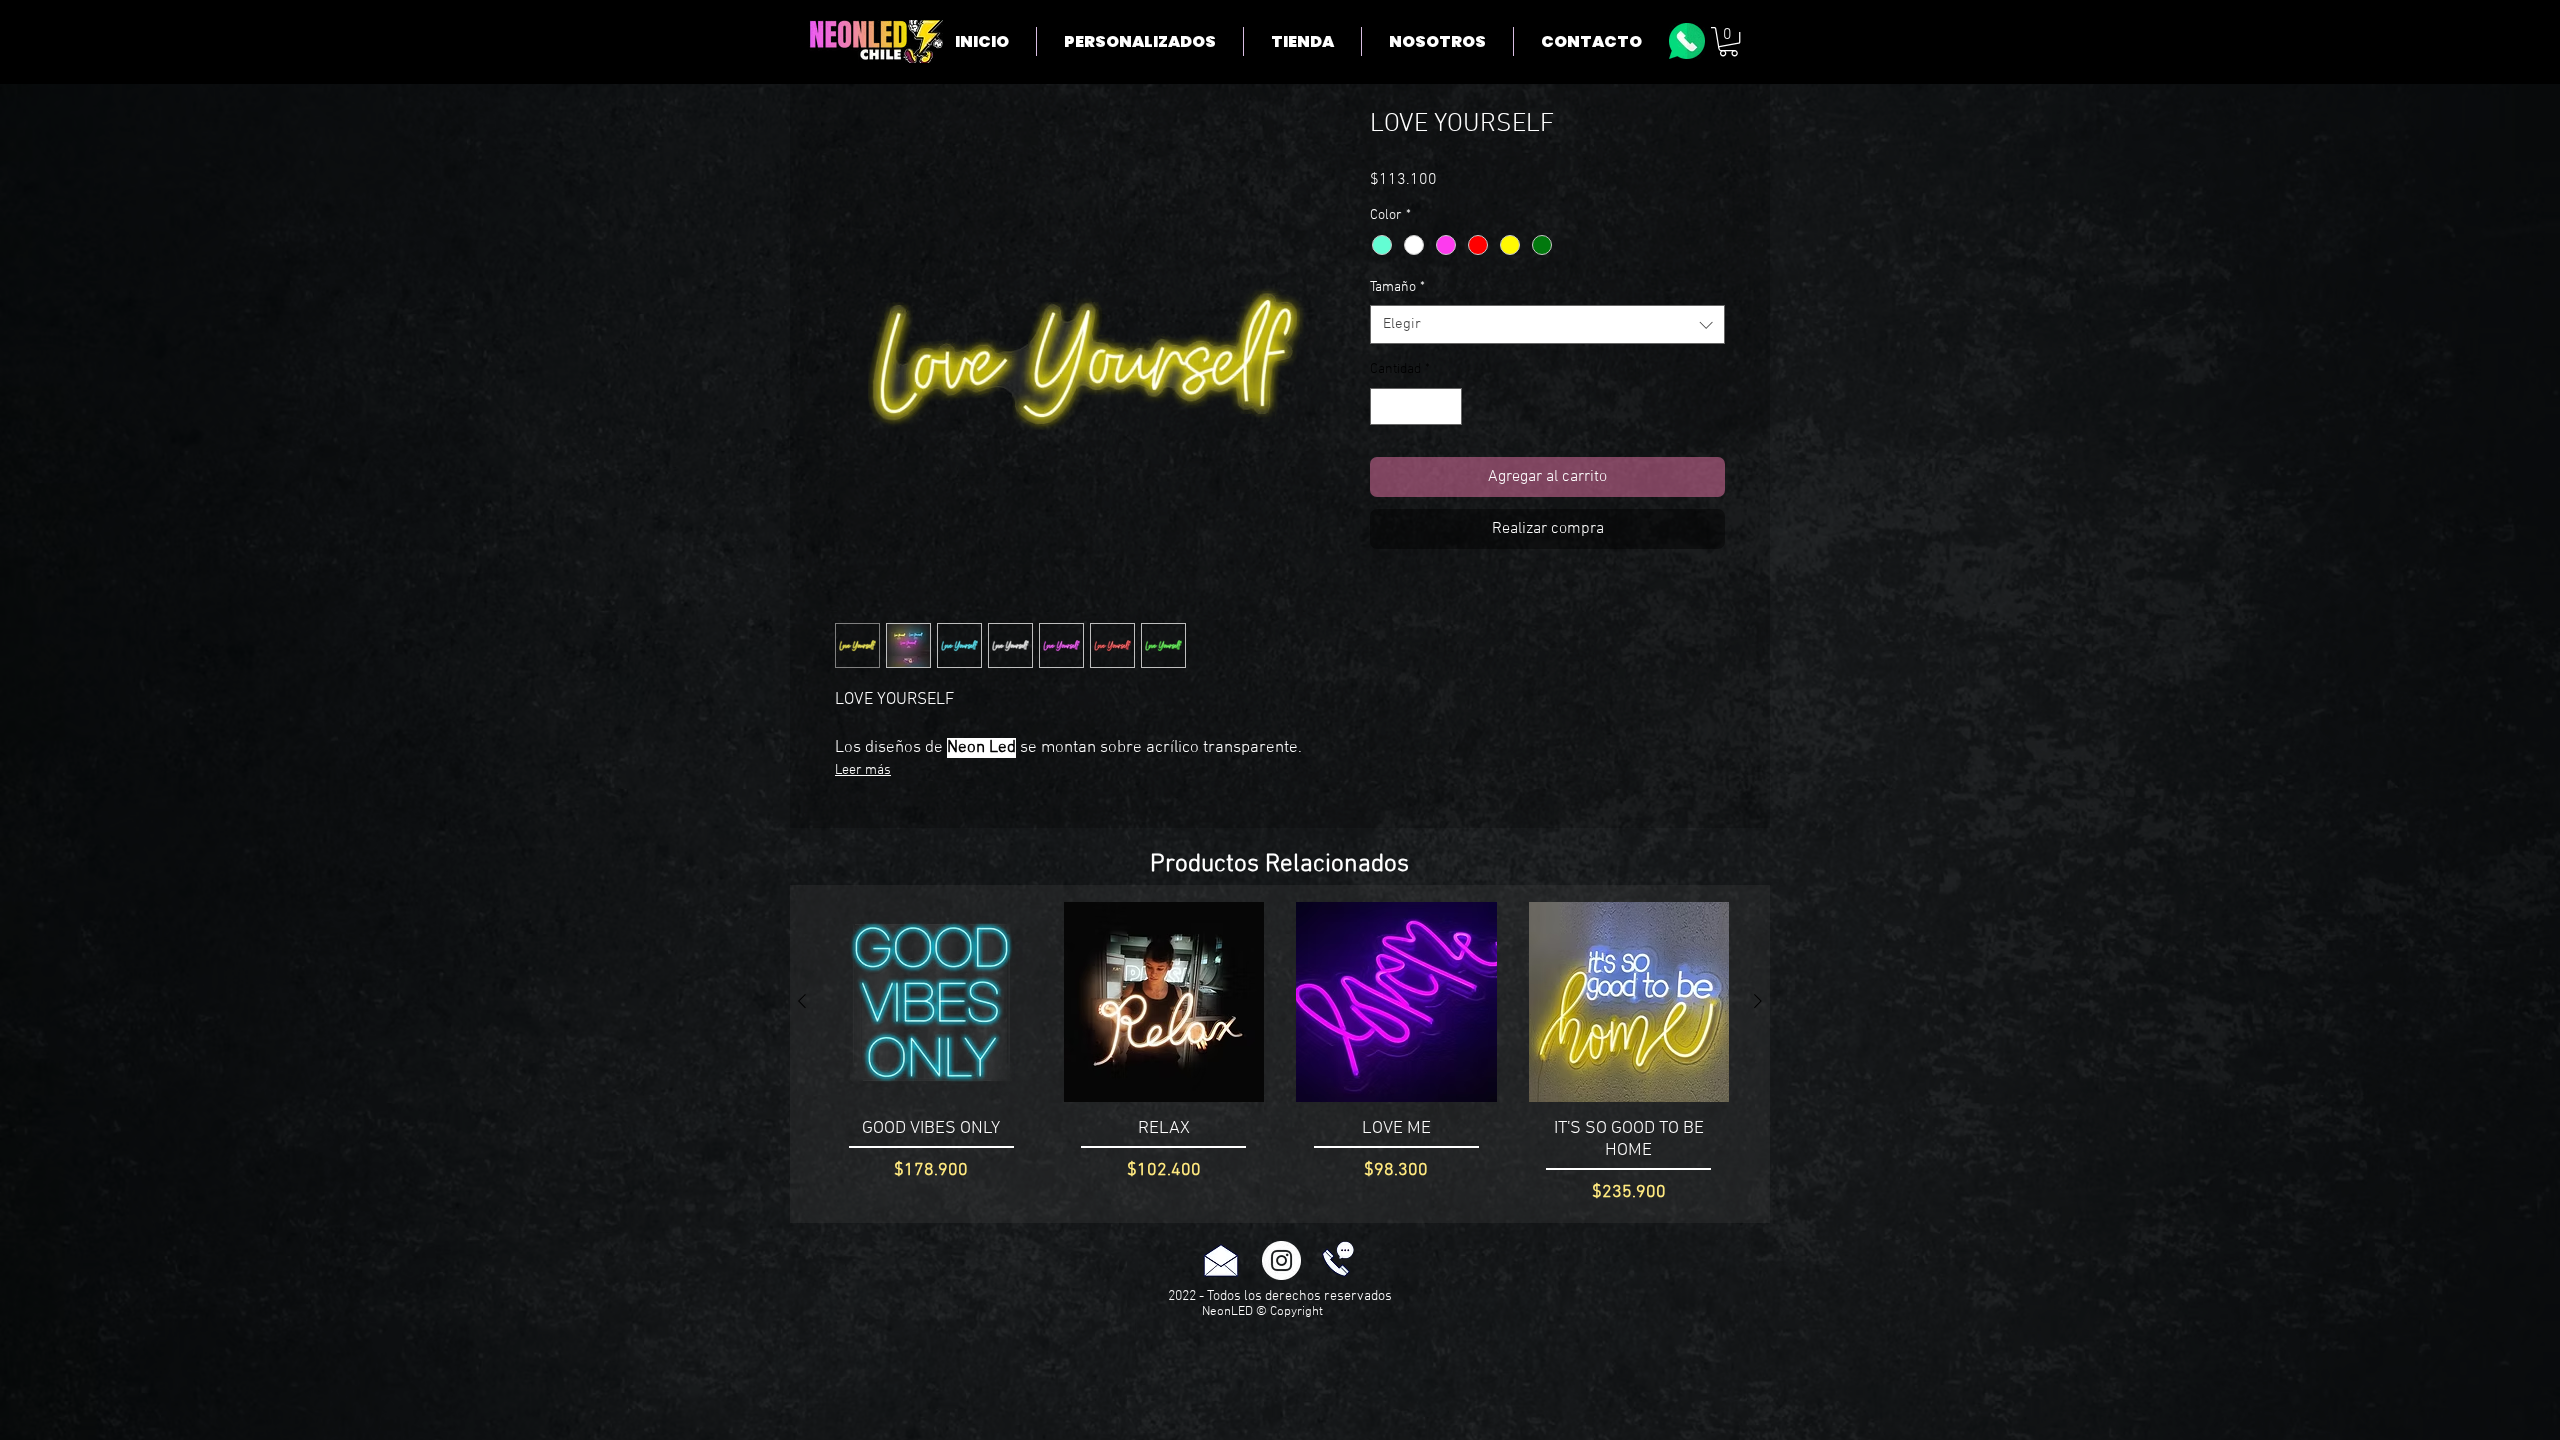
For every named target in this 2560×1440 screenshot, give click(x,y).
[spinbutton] (1416, 406)
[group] (1280, 1054)
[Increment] (1446, 406)
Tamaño (1397, 287)
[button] (1728, 41)
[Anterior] (802, 1001)
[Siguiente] (1758, 1001)
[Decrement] (1385, 406)
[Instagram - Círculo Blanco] (1281, 1260)
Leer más (863, 770)
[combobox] (1547, 324)
